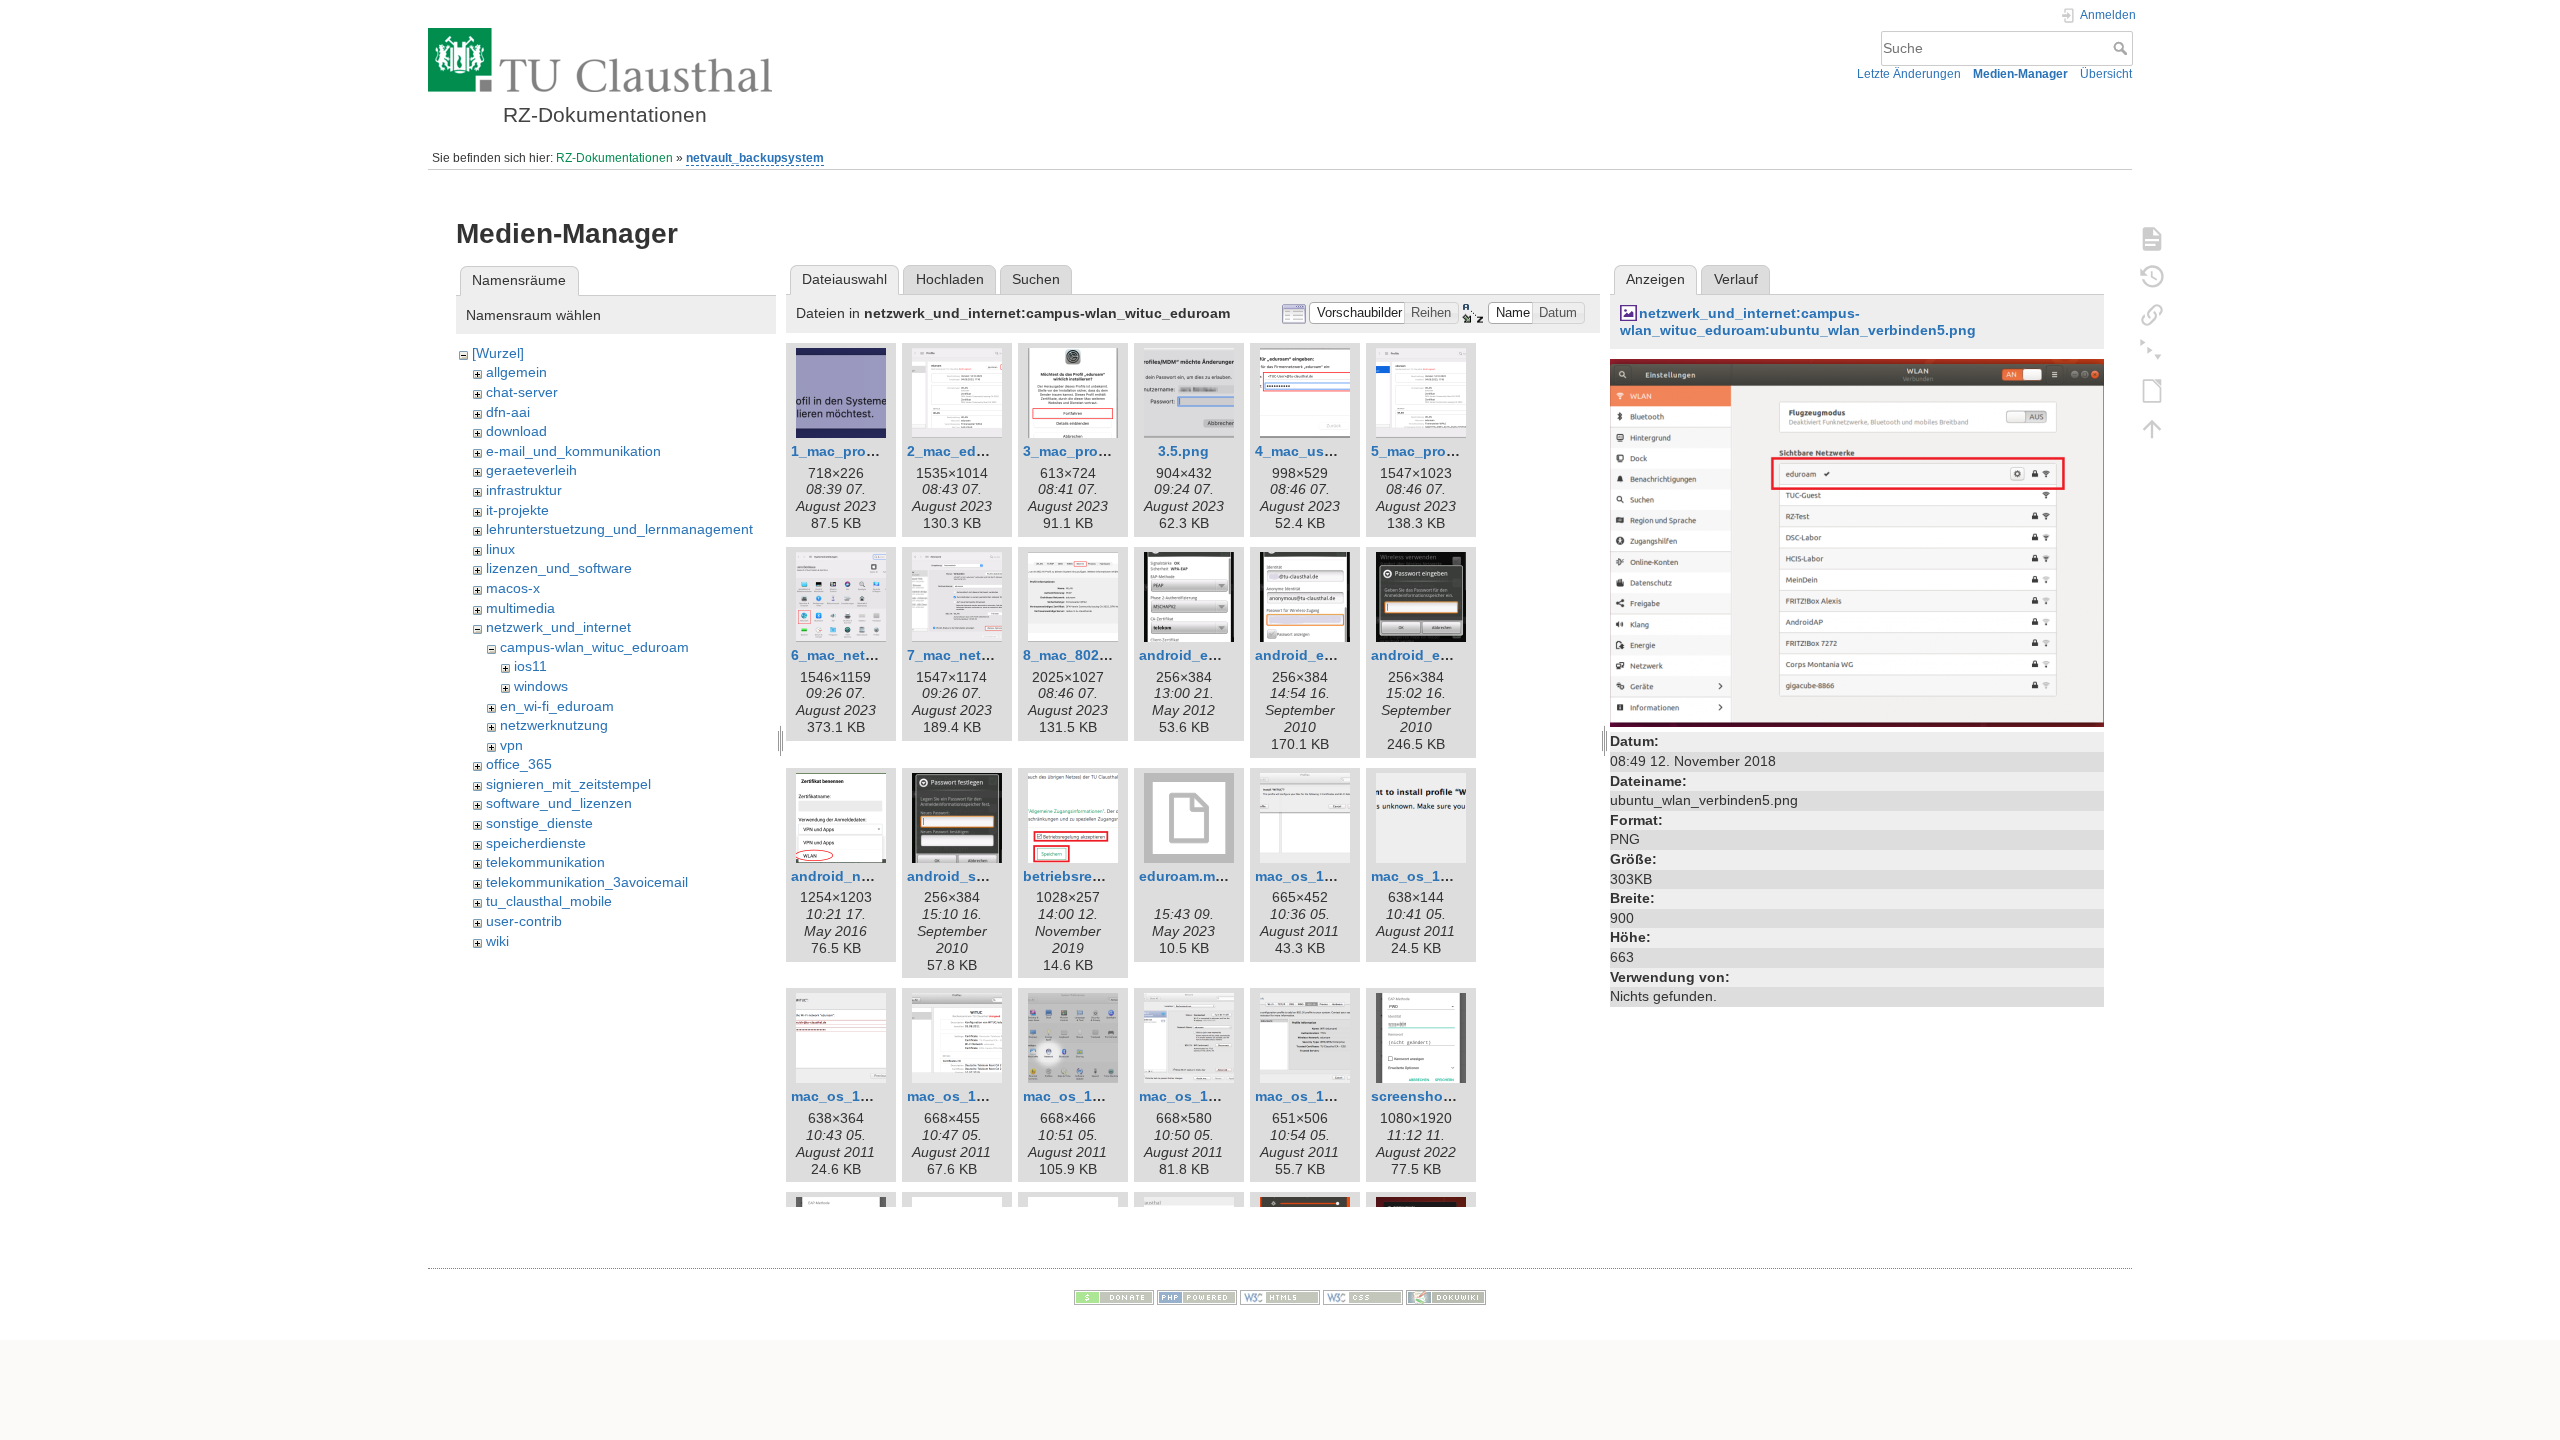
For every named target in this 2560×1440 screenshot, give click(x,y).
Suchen (1036, 279)
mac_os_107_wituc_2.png (1459, 876)
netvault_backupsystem (755, 158)
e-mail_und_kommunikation (573, 451)
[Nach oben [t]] (2152, 428)
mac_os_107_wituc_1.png (1343, 876)
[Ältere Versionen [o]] (2152, 276)
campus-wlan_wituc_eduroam (594, 647)
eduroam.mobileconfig (1216, 876)
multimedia (520, 608)
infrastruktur (524, 490)
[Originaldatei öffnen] (1857, 542)
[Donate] (1114, 1297)
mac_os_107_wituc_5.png (1111, 1096)
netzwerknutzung (554, 725)
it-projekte (517, 510)
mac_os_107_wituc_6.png (1227, 1096)
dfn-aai (508, 412)
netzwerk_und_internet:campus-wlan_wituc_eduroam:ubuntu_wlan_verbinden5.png (1798, 321)
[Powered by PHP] (1197, 1297)
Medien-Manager (2020, 74)
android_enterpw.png (1444, 655)
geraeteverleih (531, 470)
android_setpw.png (973, 876)
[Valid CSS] (1363, 1297)
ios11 (530, 666)
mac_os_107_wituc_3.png (879, 1096)
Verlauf (1736, 279)
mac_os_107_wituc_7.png (1343, 1096)
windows (541, 686)
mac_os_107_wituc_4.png (995, 1096)
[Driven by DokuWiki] (1446, 1297)
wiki (497, 941)
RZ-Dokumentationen (614, 158)
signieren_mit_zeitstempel (568, 784)
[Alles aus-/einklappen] (2152, 352)
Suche (2122, 48)
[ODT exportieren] (2152, 390)
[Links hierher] (2152, 314)
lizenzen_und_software (559, 568)
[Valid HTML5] (1280, 1297)
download (516, 431)
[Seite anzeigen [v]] (2152, 238)
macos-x (513, 588)
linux (500, 549)
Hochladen (950, 279)
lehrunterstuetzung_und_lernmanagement (619, 529)
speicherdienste (536, 843)
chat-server (522, 392)
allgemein (516, 372)
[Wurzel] (498, 353)
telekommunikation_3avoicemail (587, 882)
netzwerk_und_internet (558, 627)
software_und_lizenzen (559, 803)
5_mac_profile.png (1434, 451)
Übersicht (2106, 74)
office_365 (519, 764)
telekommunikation (545, 862)
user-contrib (524, 921)
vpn (511, 745)
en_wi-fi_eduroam (557, 706)
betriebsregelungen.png (1105, 876)
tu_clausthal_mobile (549, 901)
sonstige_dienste (539, 823)
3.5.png (1183, 451)
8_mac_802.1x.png (1086, 655)
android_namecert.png (868, 876)
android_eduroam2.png (1335, 655)
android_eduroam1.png (1219, 655)
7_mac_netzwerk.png (979, 655)
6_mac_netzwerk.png (863, 655)
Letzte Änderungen (1909, 74)
